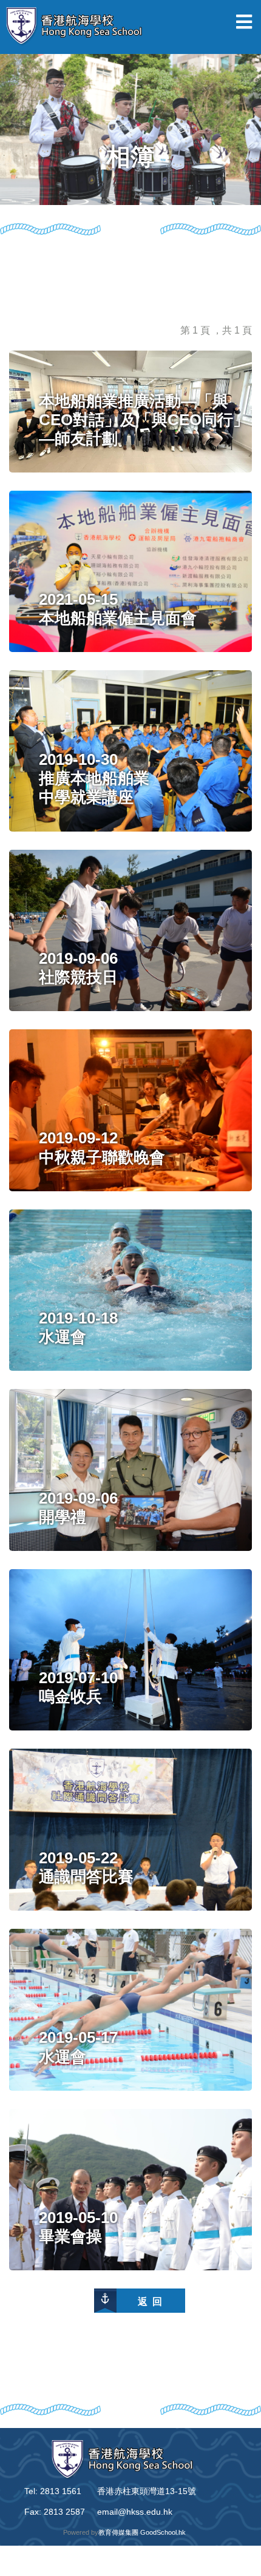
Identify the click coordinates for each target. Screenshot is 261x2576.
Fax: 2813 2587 (55, 2512)
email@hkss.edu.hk (135, 2512)
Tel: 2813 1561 (53, 2491)
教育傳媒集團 (118, 2532)
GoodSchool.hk (163, 2532)
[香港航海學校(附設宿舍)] (79, 27)
